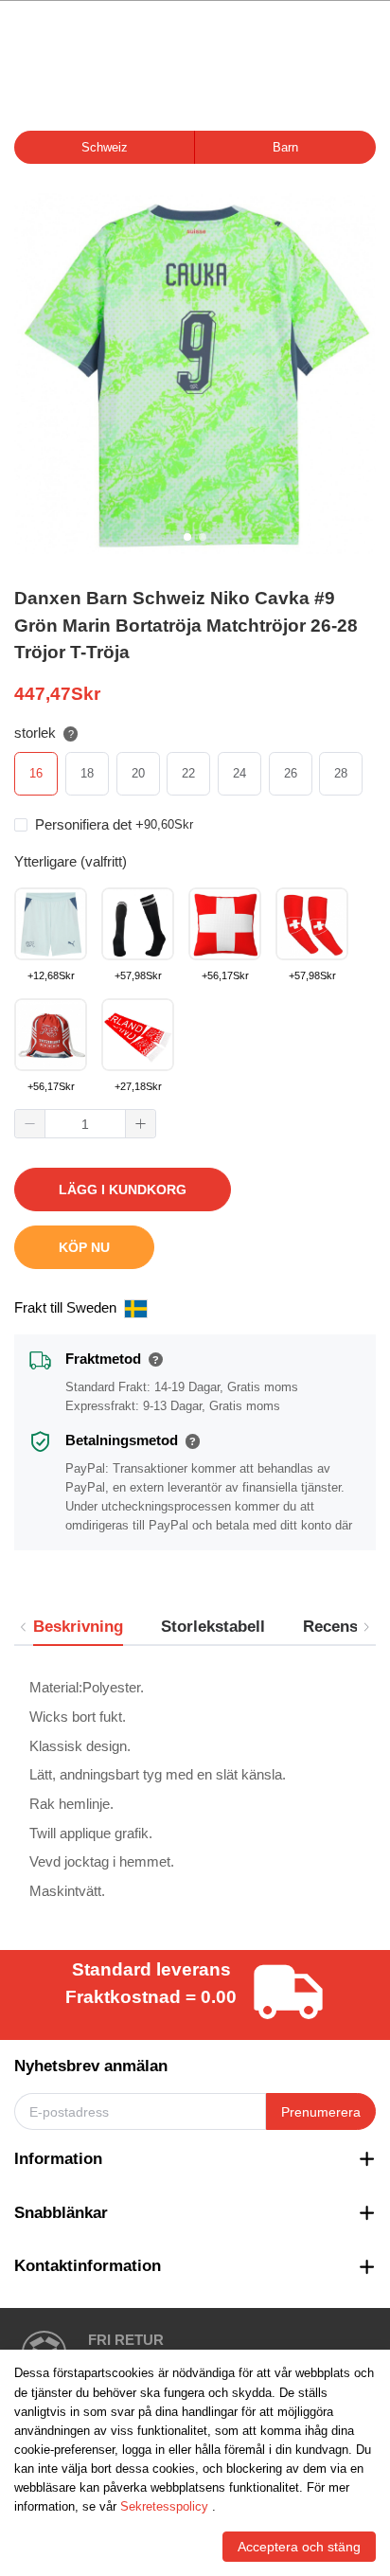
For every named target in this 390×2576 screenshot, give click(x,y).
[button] (30, 1124)
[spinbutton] (85, 1124)
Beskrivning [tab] (78, 1626)
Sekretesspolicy (164, 2506)
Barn (285, 147)
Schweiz (105, 147)
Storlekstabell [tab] (213, 1626)
